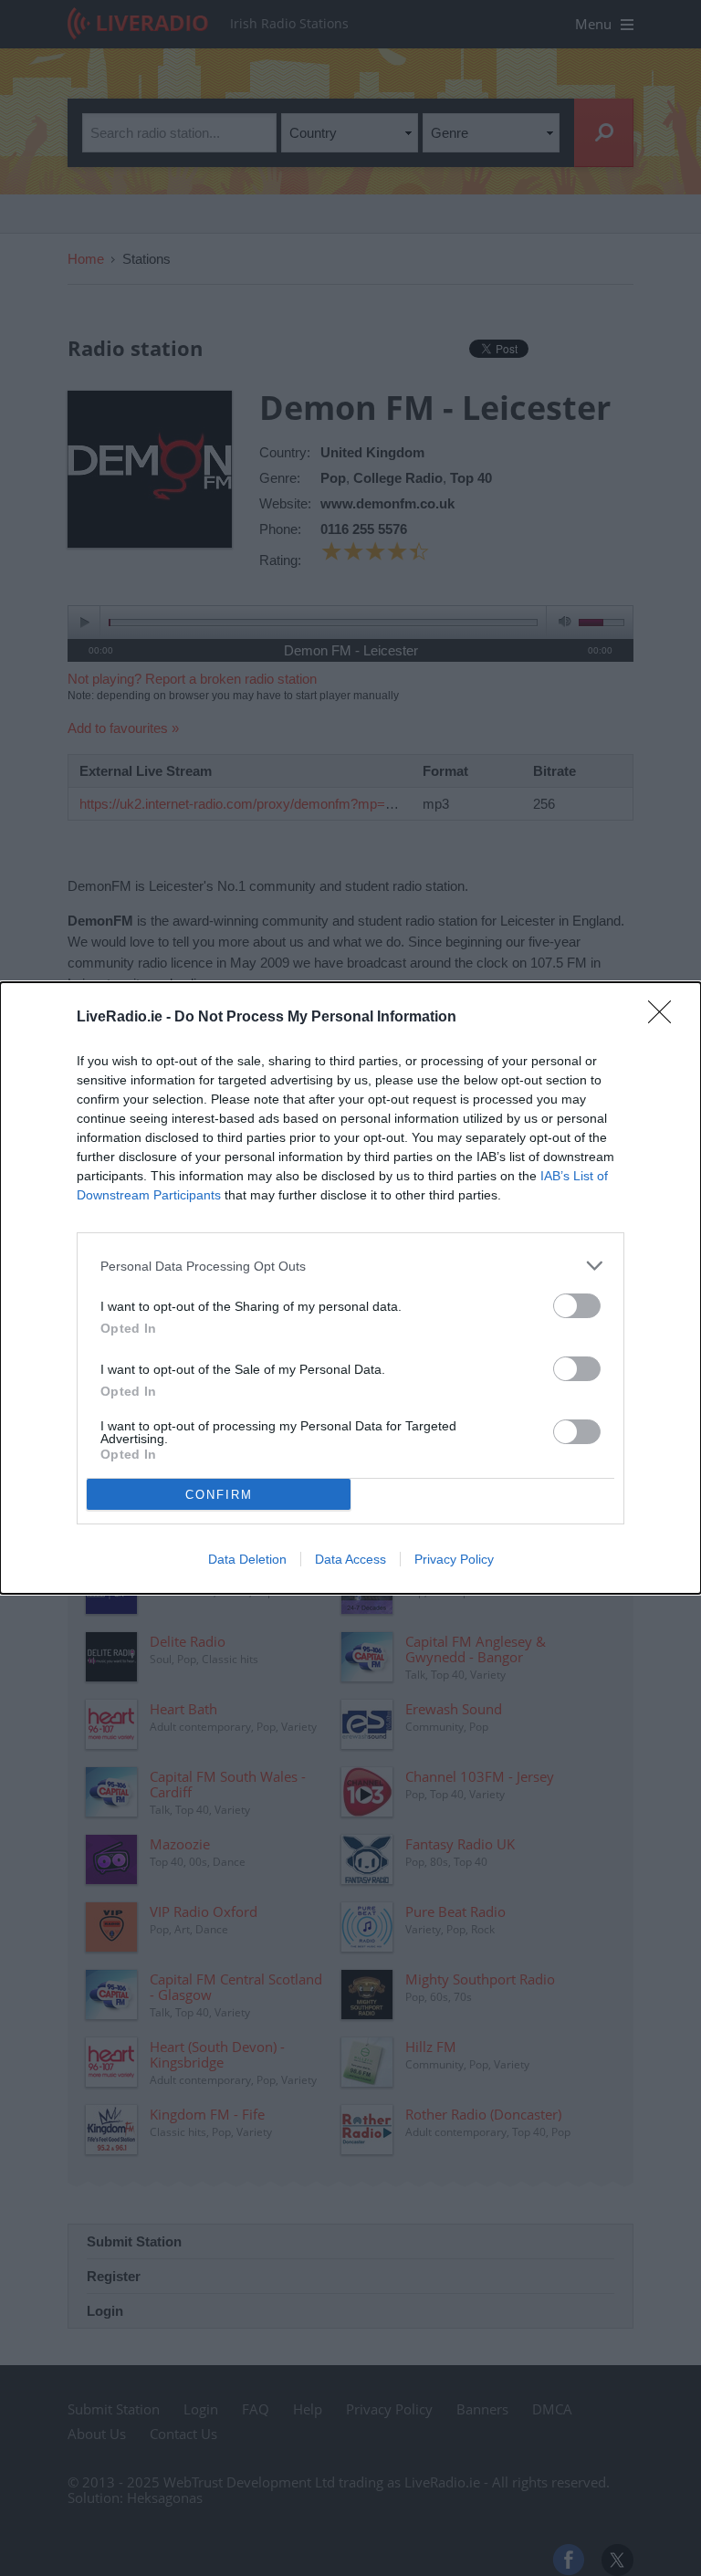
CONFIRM (219, 1495)
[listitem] (350, 1266)
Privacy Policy (454, 1559)
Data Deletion (247, 1559)
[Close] (665, 1018)
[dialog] (350, 1288)
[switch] (577, 1306)
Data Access (350, 1559)
